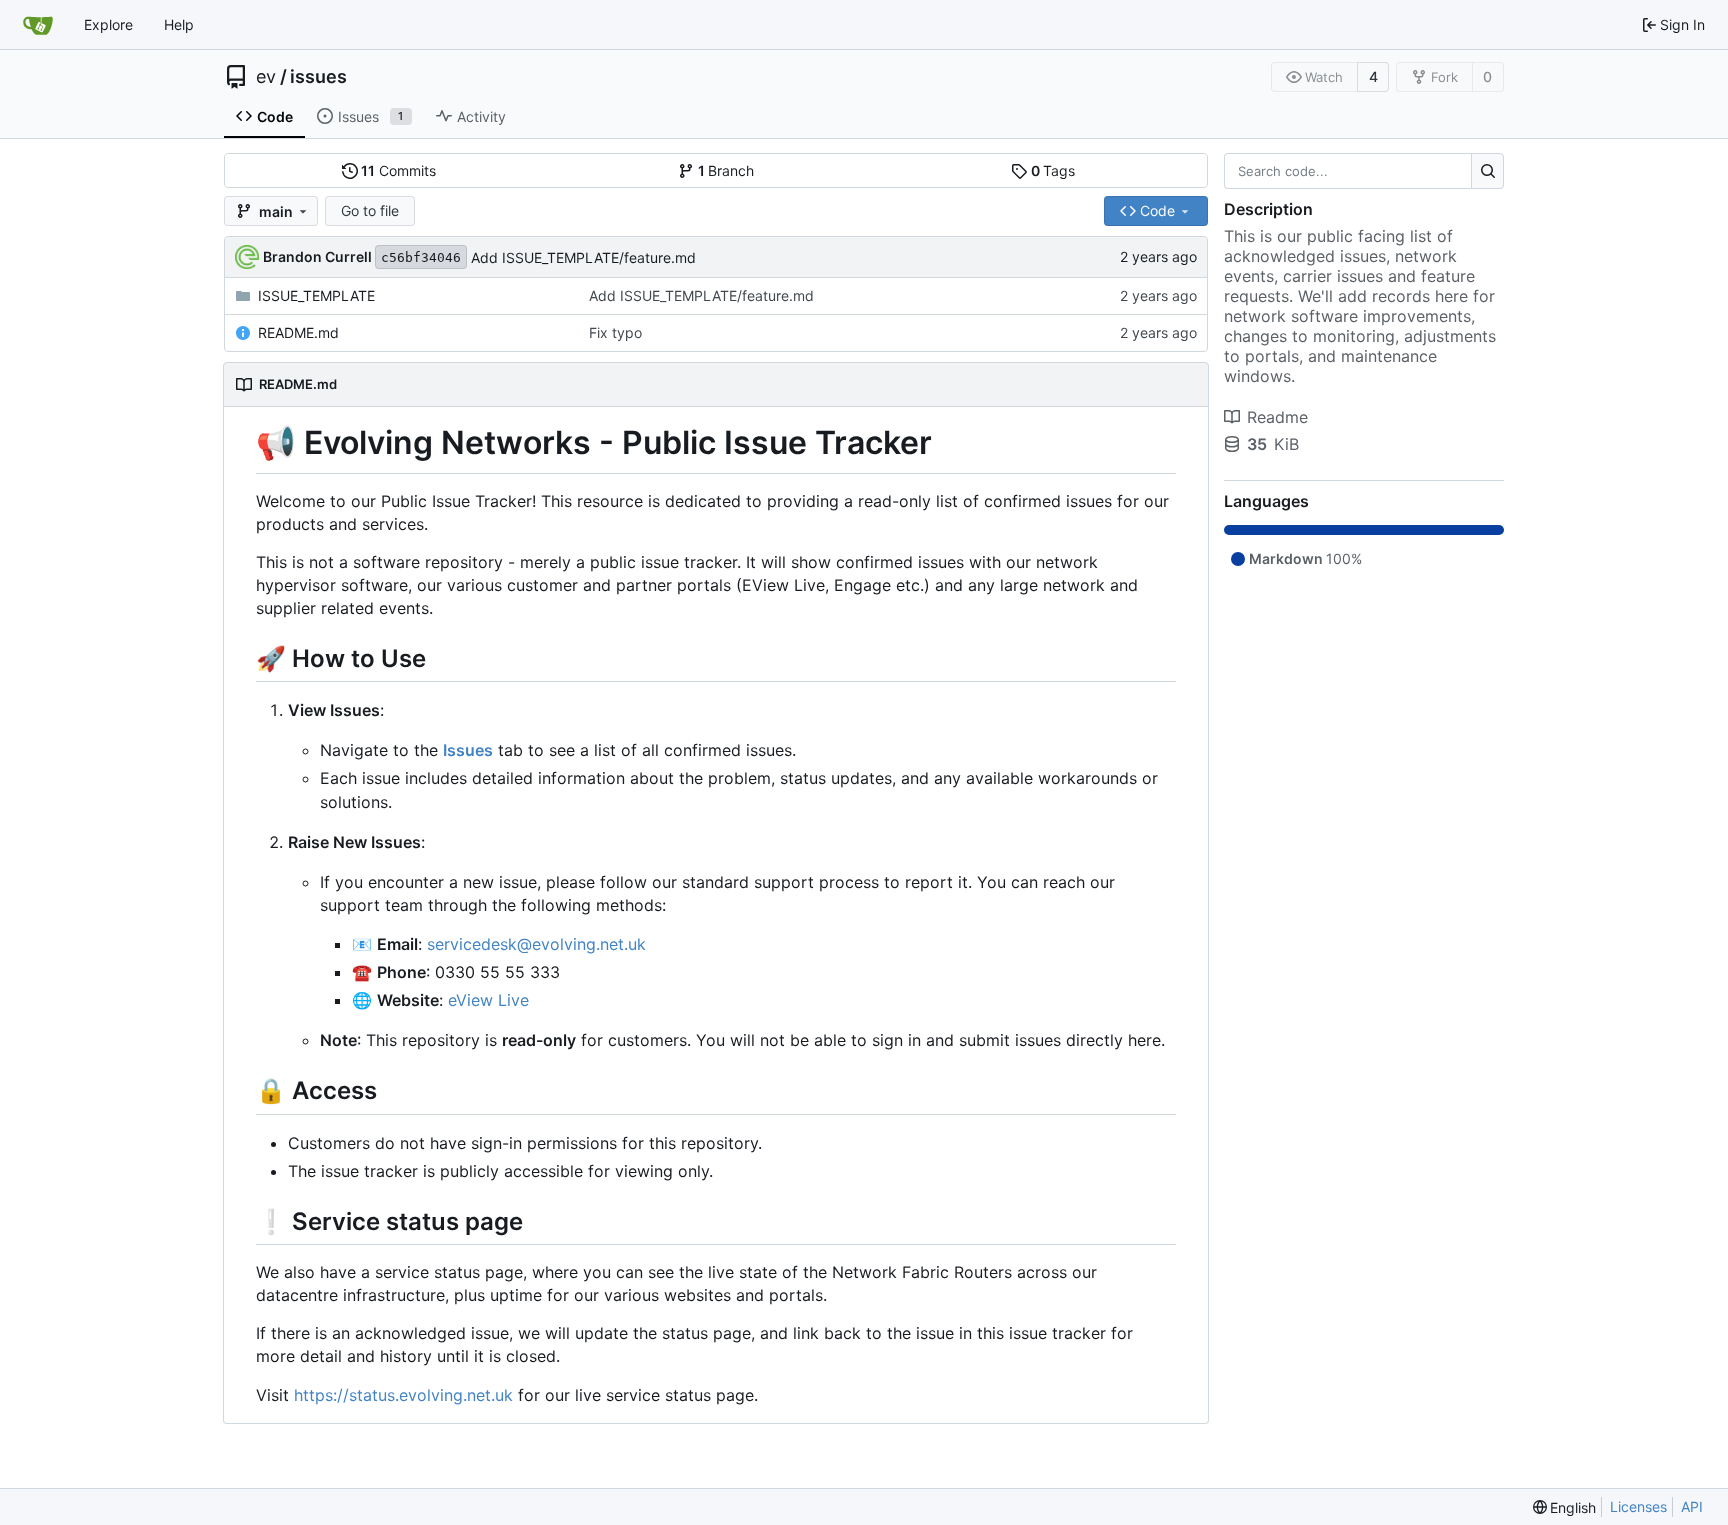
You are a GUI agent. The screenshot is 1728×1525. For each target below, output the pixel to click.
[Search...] (1487, 171)
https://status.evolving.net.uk (403, 1395)
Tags (1053, 170)
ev (266, 77)
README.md (298, 332)
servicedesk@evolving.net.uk (536, 944)
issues (318, 77)
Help (179, 24)
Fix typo (615, 332)
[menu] (1565, 1507)
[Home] (38, 25)
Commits (398, 170)
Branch (726, 170)
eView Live (488, 1000)
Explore (108, 24)
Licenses (1638, 1506)
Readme (1277, 417)
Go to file (370, 210)
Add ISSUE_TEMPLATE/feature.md (583, 257)
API (1692, 1506)
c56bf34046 (421, 257)
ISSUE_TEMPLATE (316, 295)
